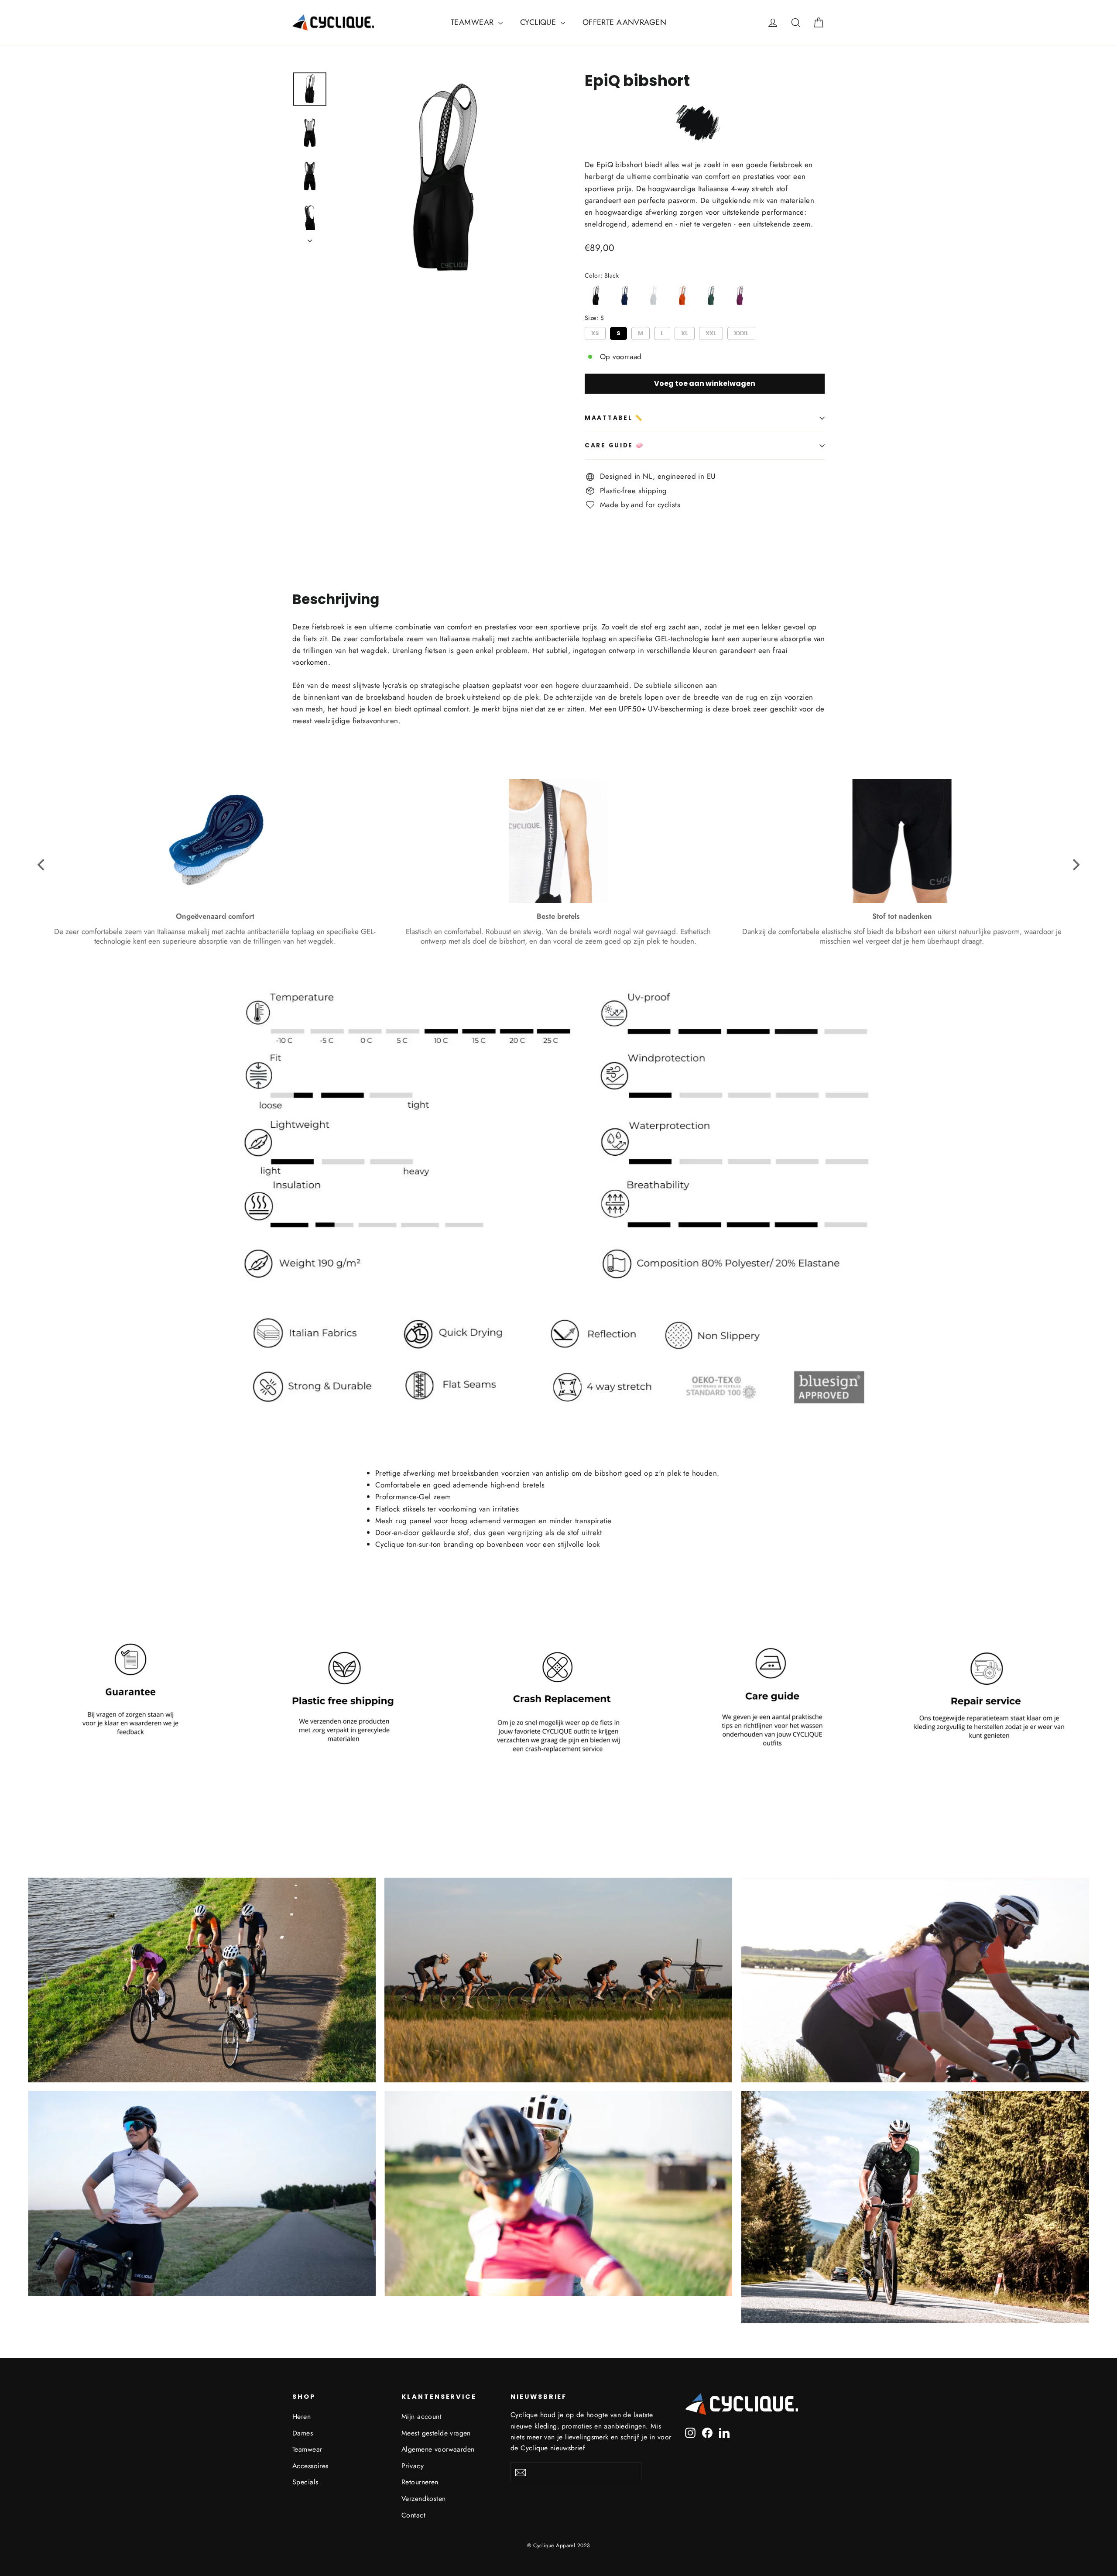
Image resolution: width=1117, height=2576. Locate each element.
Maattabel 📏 (614, 418)
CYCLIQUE (539, 22)
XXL (711, 332)
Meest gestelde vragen (436, 2433)
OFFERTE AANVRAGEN (624, 22)
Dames (303, 2433)
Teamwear (307, 2449)
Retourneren (420, 2482)
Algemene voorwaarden (438, 2449)
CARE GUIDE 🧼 (615, 445)
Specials (305, 2482)
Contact (413, 2515)
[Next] (1075, 865)
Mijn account (421, 2416)
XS (595, 332)
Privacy (413, 2466)
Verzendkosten (424, 2499)
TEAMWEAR (473, 22)
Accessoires (310, 2466)
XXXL (742, 332)
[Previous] (42, 865)
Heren (302, 2416)
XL (685, 332)
